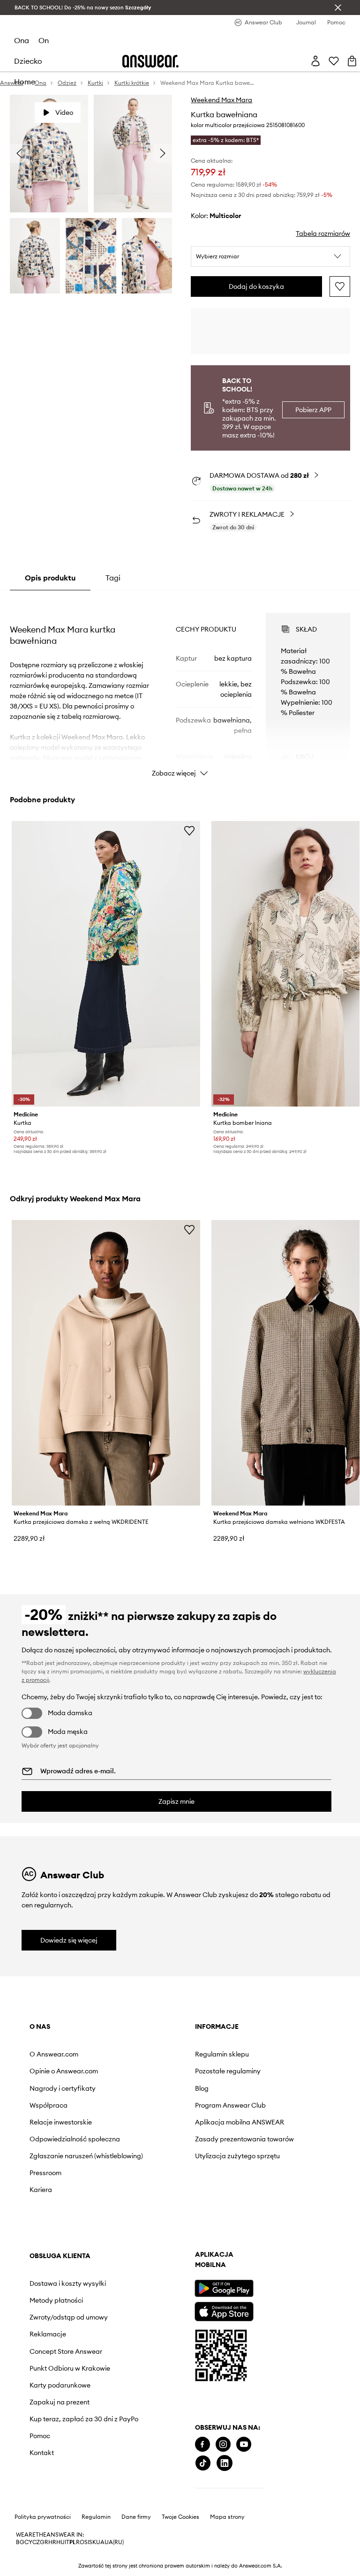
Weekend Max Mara (221, 100)
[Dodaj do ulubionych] (340, 286)
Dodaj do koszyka (256, 286)
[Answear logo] (150, 61)
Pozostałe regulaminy (228, 2071)
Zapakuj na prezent (60, 2402)
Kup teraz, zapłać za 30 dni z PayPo (84, 2419)
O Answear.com (54, 2054)
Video (64, 113)
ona (22, 40)
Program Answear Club (230, 2105)
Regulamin (96, 2517)
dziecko (28, 61)
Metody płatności (56, 2300)
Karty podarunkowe (60, 2385)
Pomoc (40, 2436)
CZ (36, 2542)
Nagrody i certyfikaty (63, 2088)
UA (100, 2542)
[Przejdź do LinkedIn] (225, 2463)
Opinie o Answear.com (64, 2071)
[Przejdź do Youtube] (244, 2444)
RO (80, 2542)
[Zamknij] (338, 8)
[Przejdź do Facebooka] (202, 2444)
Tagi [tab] (113, 578)
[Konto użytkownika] (315, 61)
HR (52, 2542)
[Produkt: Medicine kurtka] (106, 964)
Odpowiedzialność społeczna (75, 2139)
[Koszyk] (352, 61)
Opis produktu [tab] (50, 578)
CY (28, 2542)
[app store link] (224, 2310)
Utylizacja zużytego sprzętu (237, 2156)
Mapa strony (227, 2517)
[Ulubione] (334, 61)
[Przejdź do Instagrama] (223, 2444)
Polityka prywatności (43, 2517)
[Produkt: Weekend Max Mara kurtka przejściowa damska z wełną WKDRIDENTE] (106, 1363)
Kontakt (42, 2453)
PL (73, 2542)
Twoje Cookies (180, 2517)
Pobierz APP (313, 410)
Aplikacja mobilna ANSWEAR (240, 2122)
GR (44, 2542)
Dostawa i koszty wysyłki (68, 2283)
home (25, 82)
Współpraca (49, 2105)
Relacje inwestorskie (61, 2122)
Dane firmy (136, 2517)
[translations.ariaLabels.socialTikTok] (203, 2463)
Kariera (41, 2190)
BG (20, 2542)
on (44, 40)
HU (60, 2542)
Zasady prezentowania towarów (244, 2139)
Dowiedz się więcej (69, 1940)
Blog (202, 2088)
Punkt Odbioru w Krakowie (70, 2368)
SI (87, 2542)
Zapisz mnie (176, 1801)
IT (67, 2542)
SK (93, 2542)
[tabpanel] (180, 686)
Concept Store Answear (66, 2351)
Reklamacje (48, 2334)
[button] (270, 256)
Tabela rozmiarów (323, 233)
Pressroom (45, 2173)
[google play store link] (224, 2288)
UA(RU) (114, 2542)
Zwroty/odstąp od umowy (69, 2317)
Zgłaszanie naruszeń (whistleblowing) (86, 2156)
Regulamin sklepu (222, 2054)
